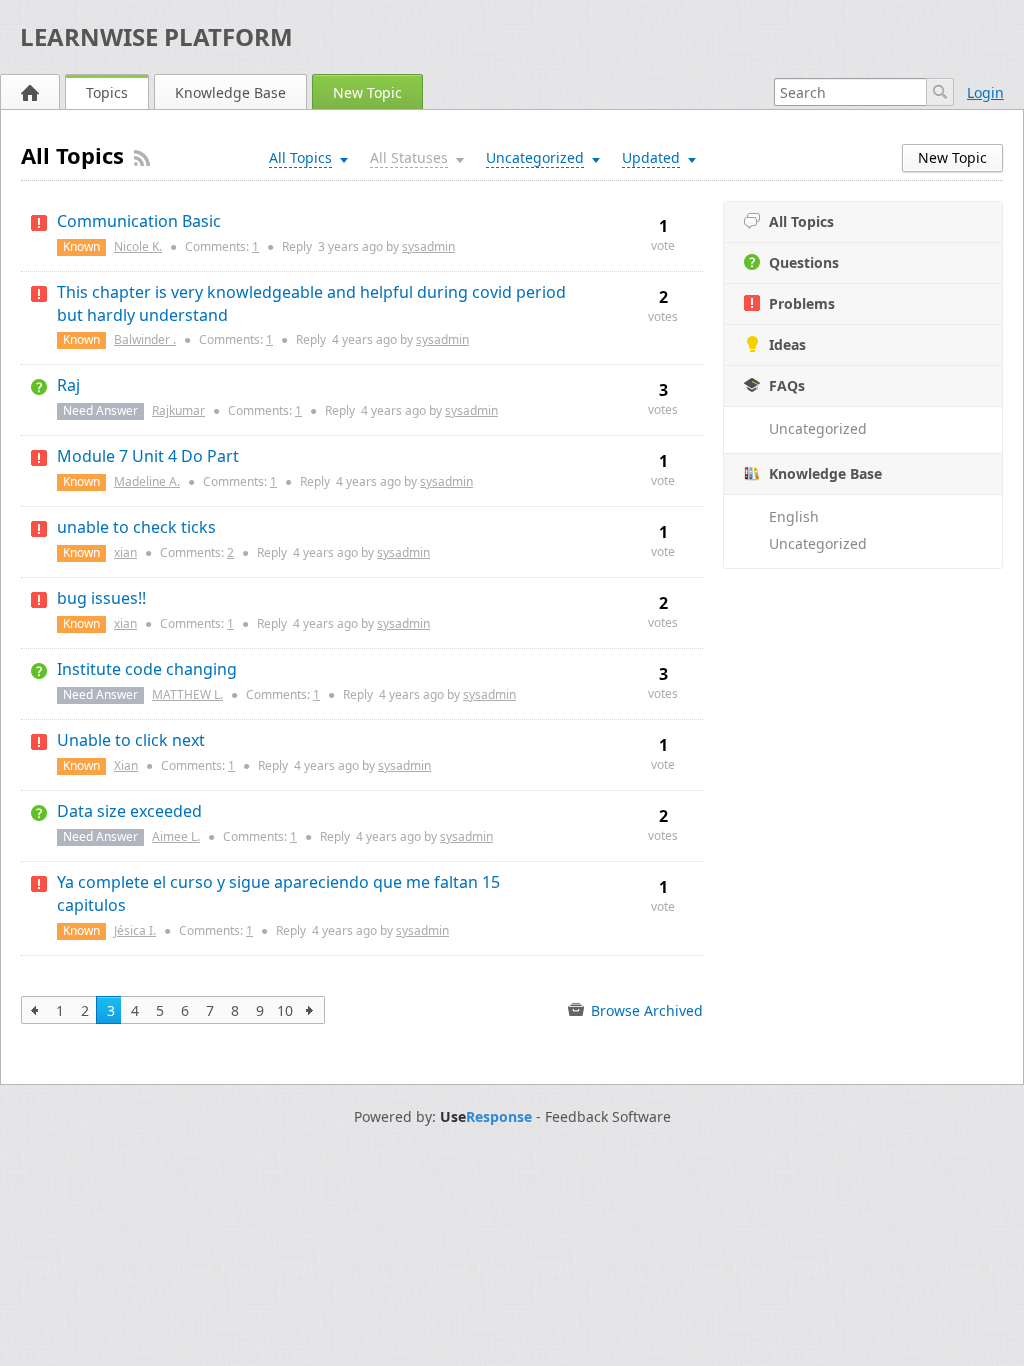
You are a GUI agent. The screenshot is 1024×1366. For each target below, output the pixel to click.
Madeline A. (147, 481)
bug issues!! (101, 598)
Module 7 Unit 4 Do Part (148, 456)
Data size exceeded (129, 811)
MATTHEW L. (187, 694)
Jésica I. (135, 930)
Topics (107, 92)
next (310, 1010)
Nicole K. (138, 246)
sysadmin (428, 246)
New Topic (367, 92)
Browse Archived (645, 1010)
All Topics (801, 221)
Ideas (787, 344)
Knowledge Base (230, 92)
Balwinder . (145, 339)
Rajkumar (178, 410)
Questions (804, 262)
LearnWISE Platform (156, 36)
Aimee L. (176, 836)
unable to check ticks (136, 527)
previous (35, 1010)
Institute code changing (147, 669)
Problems (802, 303)
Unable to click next (131, 740)
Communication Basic (139, 221)
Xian (126, 765)
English (794, 516)
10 (285, 1010)
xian (125, 552)
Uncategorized (818, 428)
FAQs (787, 385)
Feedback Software (608, 1117)
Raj (68, 385)
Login (985, 92)
